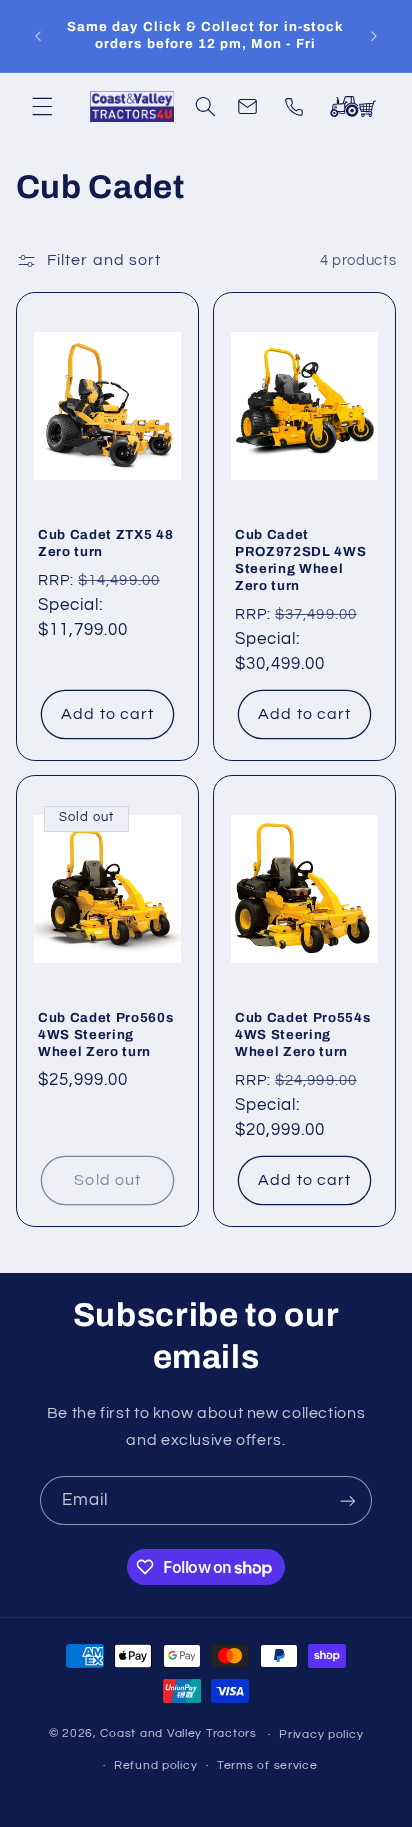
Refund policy (156, 1765)
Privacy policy (321, 1734)
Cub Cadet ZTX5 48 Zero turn (105, 543)
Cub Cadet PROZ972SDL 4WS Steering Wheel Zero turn (300, 560)
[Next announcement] (374, 36)
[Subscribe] (348, 1500)
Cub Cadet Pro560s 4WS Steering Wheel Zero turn (105, 1034)
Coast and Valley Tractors (178, 1734)
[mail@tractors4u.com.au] (251, 106)
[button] (42, 106)
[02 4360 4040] (298, 106)
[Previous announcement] (38, 36)
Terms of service (267, 1765)
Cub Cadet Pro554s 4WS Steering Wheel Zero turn (302, 1034)
